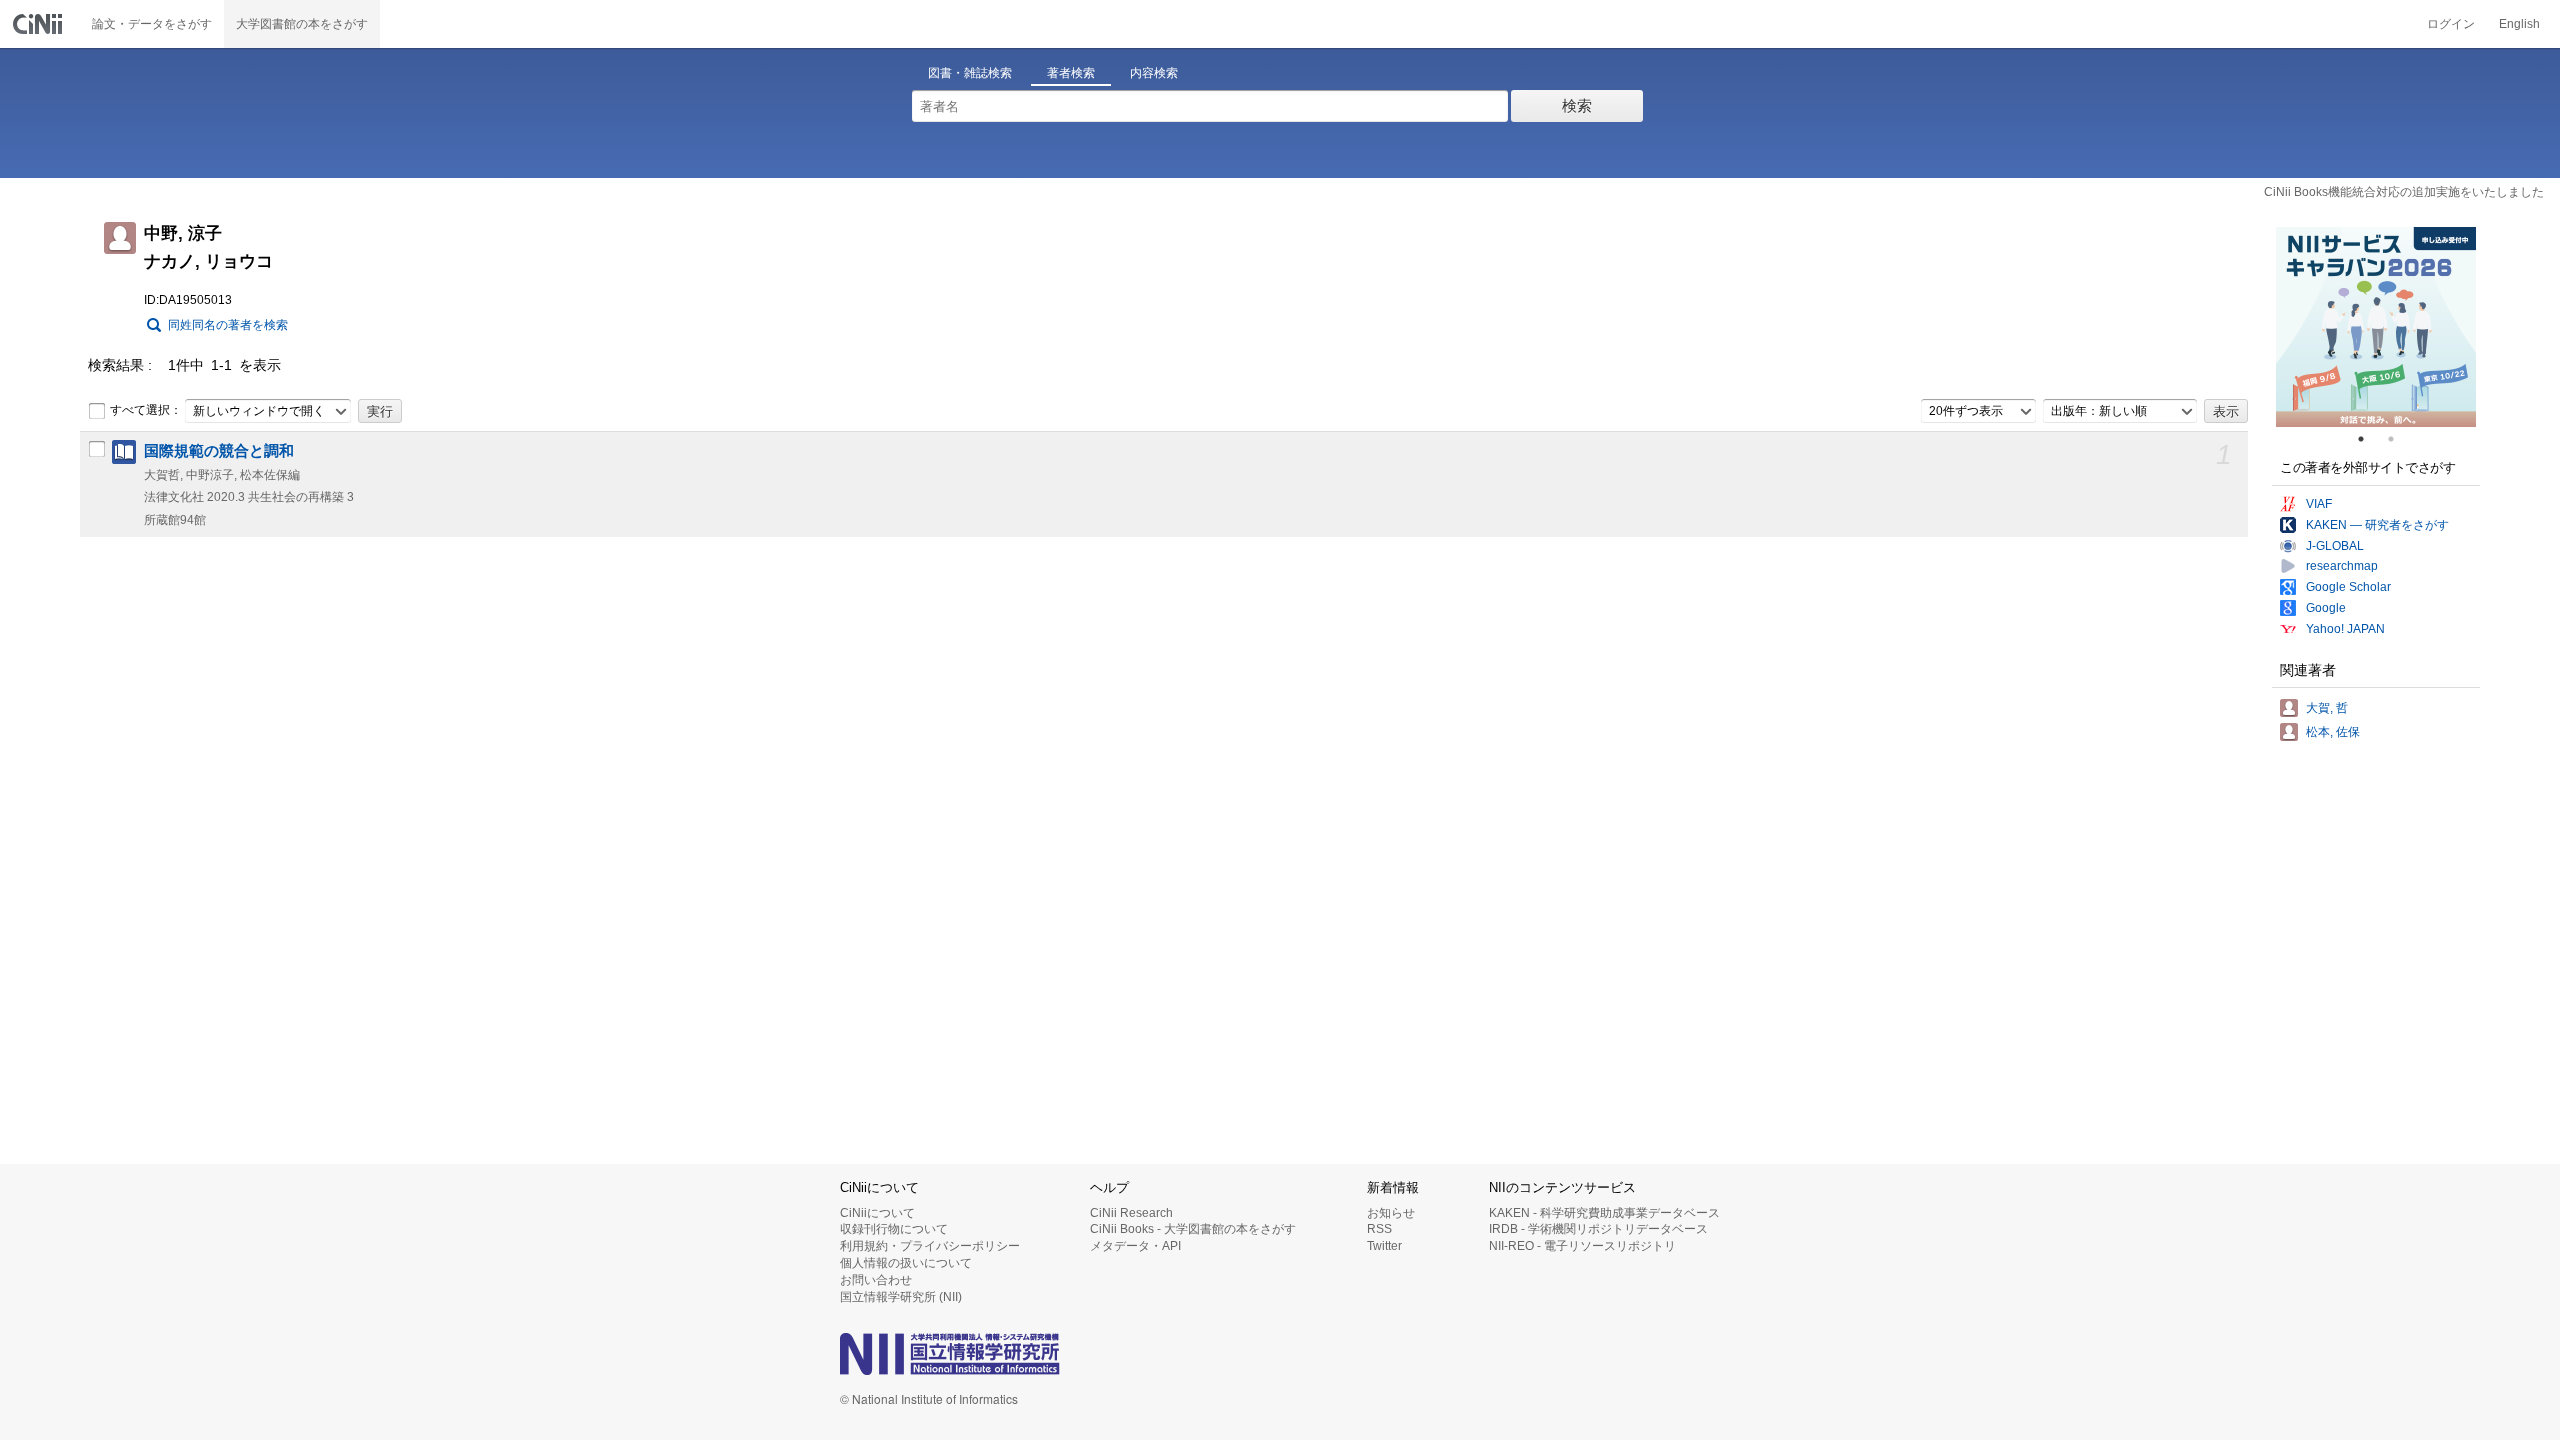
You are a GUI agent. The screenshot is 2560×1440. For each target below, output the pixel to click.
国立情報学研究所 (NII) (901, 1297)
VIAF (2319, 504)
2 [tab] (2399, 439)
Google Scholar (2348, 587)
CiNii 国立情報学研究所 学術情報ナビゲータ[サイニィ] (40, 24)
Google (2326, 608)
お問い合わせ (876, 1280)
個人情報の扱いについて (906, 1263)
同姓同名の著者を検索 (228, 325)
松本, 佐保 (2333, 732)
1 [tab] (2369, 439)
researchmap (2342, 566)
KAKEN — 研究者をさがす (2377, 525)
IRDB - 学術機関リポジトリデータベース (1598, 1229)
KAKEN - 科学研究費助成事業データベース (1604, 1213)
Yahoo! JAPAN (2345, 629)
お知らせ (1391, 1213)
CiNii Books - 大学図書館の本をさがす (1193, 1229)
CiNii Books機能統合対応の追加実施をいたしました (2404, 192)
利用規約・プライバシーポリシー (930, 1246)
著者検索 (1071, 73)
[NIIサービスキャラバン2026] (2376, 327)
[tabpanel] (2376, 327)
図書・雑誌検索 (970, 73)
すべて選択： (146, 410)
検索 (1577, 105)
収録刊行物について (894, 1229)
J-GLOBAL (2335, 546)
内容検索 (1154, 73)
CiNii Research (1131, 1213)
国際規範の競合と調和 (219, 451)
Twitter (1384, 1246)
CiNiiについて (877, 1213)
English (2519, 24)
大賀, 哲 (2327, 708)
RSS (1379, 1229)
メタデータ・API (1135, 1246)
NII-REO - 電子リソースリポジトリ (1582, 1246)
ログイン (2451, 24)
